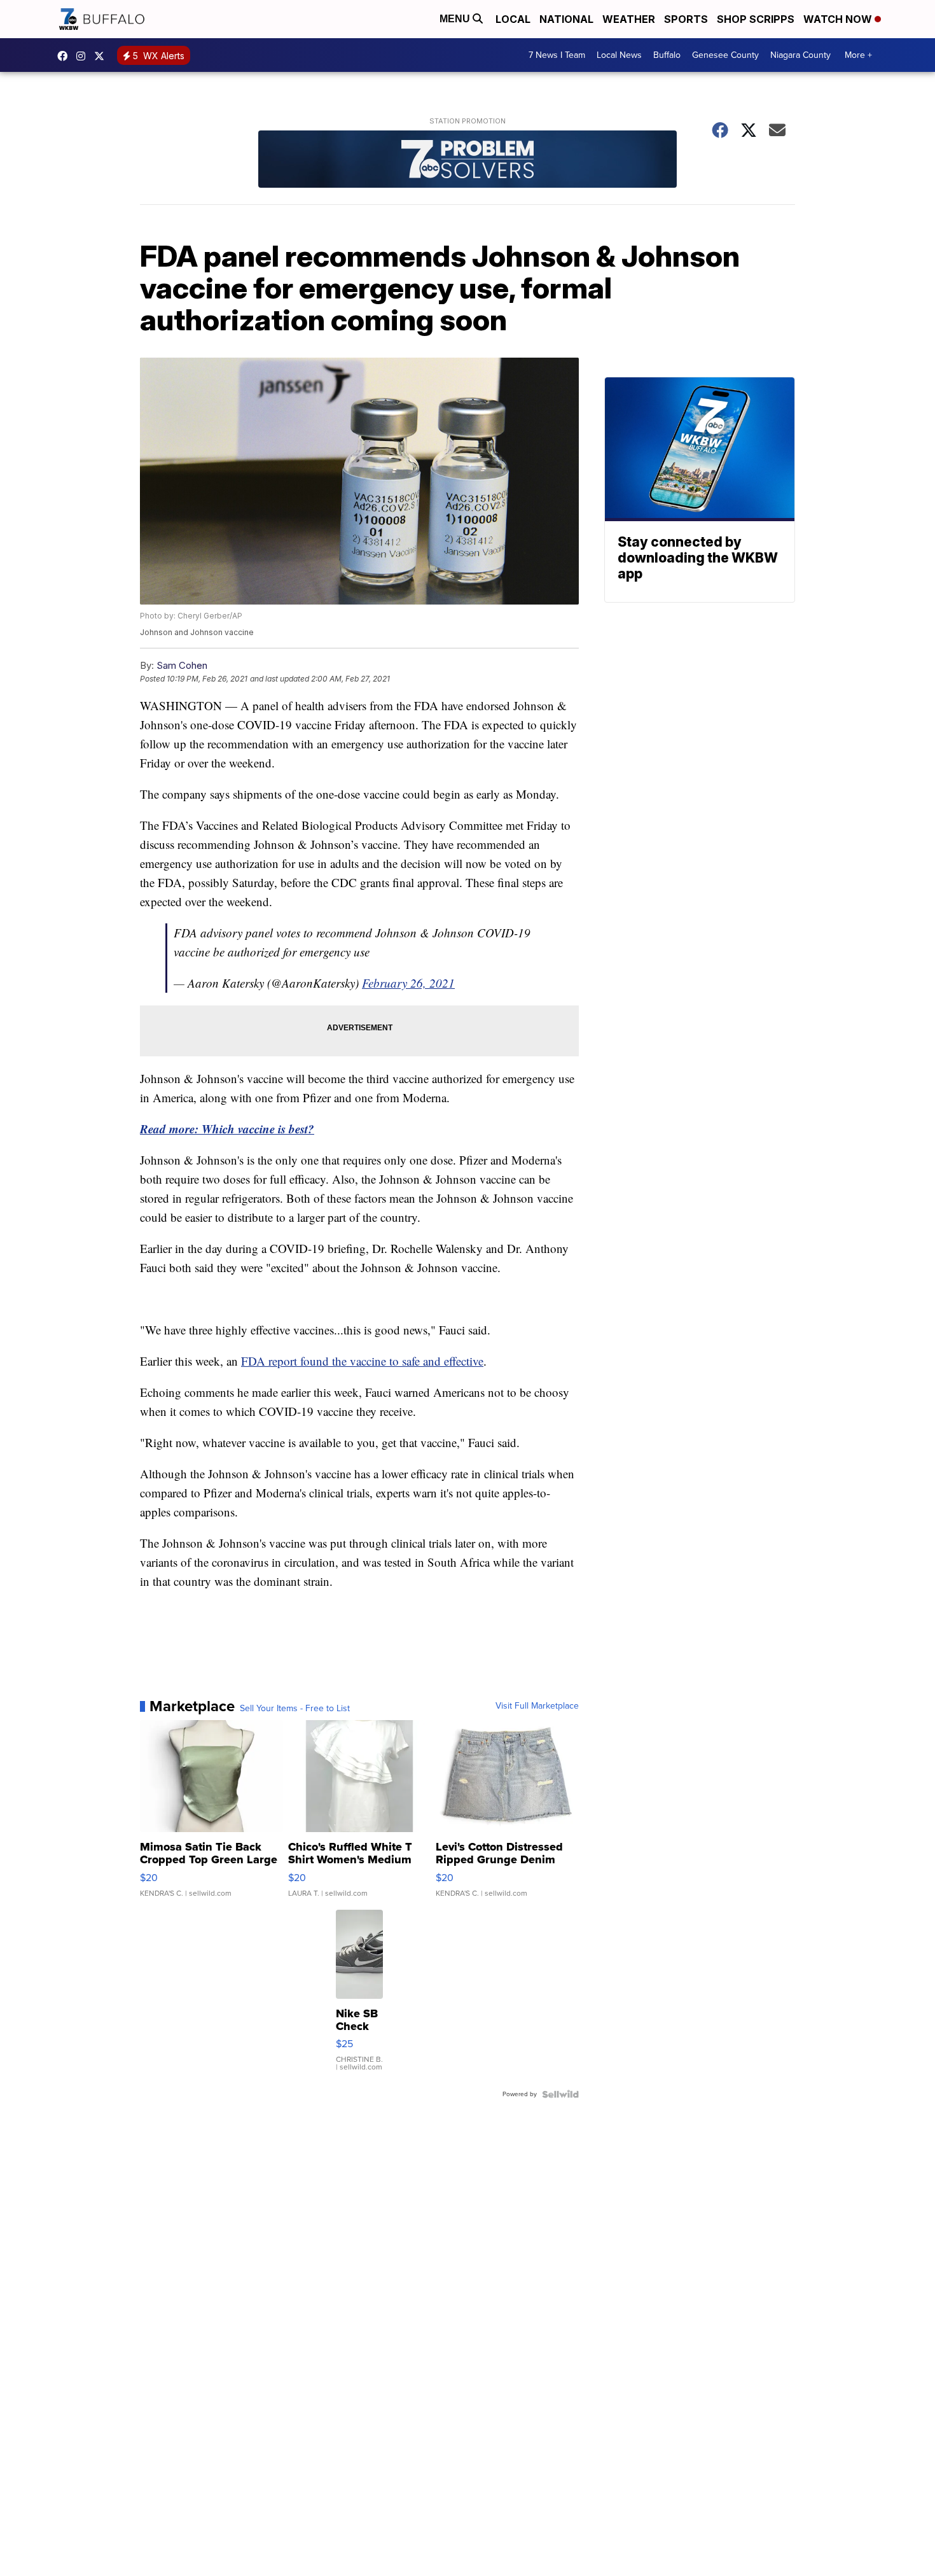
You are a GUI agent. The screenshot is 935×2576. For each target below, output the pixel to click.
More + (858, 55)
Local (513, 19)
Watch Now (839, 19)
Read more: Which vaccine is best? (227, 1129)
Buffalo (667, 55)
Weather (629, 19)
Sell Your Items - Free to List (295, 1709)
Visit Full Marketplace (537, 1706)
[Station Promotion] (468, 161)
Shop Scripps (756, 19)
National (566, 19)
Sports (686, 19)
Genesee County (725, 55)
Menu (456, 19)
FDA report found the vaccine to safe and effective (362, 1361)
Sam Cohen (182, 665)
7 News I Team (557, 55)
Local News (619, 55)
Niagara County (800, 55)
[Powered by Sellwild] (560, 2094)
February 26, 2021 (408, 983)
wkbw (84, 56)
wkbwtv (66, 56)
